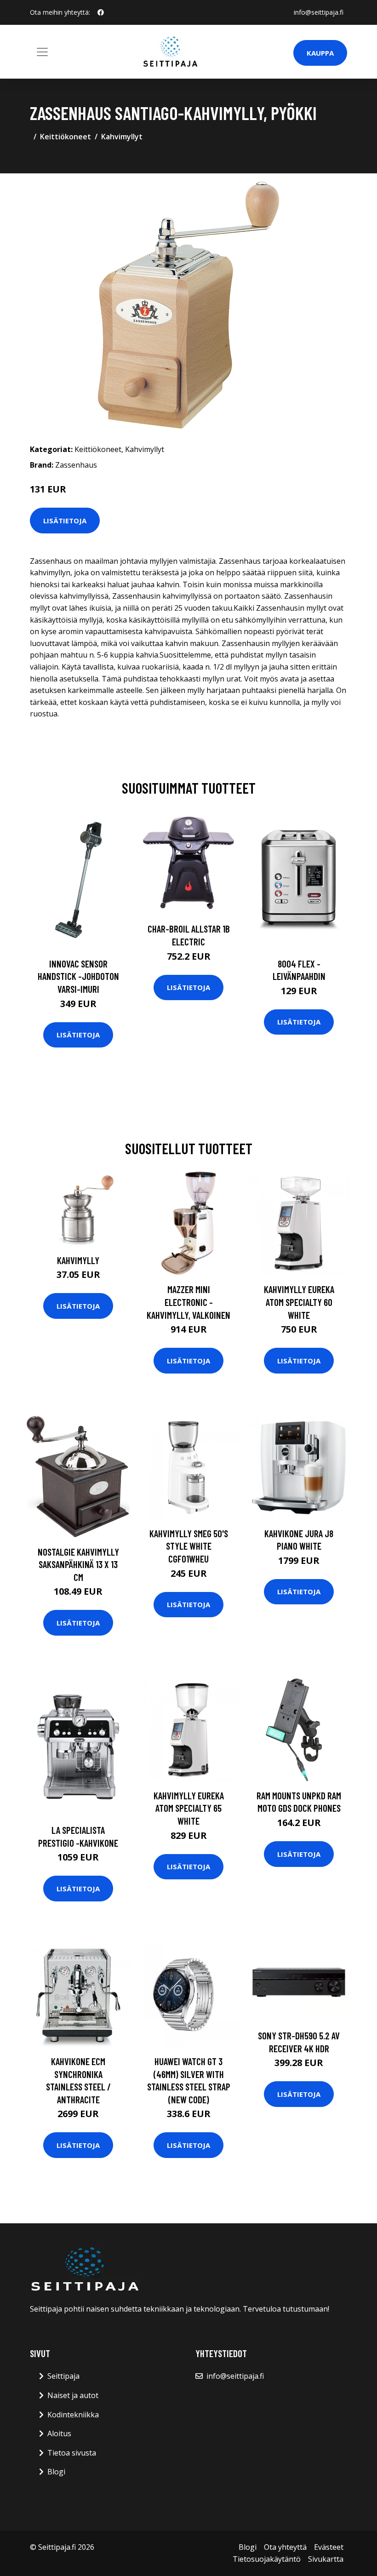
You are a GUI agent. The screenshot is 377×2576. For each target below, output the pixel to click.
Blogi (56, 2472)
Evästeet (329, 2547)
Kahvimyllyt (122, 137)
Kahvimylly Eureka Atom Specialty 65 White (189, 1808)
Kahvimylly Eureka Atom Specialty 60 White (299, 1302)
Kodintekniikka (73, 2415)
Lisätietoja (65, 521)
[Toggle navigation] (42, 52)
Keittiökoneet (66, 137)
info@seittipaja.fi (319, 12)
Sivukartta (326, 2559)
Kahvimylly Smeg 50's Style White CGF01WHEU (189, 1546)
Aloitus (59, 2433)
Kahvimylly (78, 1260)
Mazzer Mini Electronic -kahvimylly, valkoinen (188, 1302)
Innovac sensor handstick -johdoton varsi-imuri (78, 976)
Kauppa (320, 53)
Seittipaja (63, 2376)
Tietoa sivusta (72, 2453)
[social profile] (101, 12)
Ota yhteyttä (285, 2547)
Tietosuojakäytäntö (267, 2559)
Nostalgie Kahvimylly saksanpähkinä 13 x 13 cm (78, 1564)
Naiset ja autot (73, 2395)
